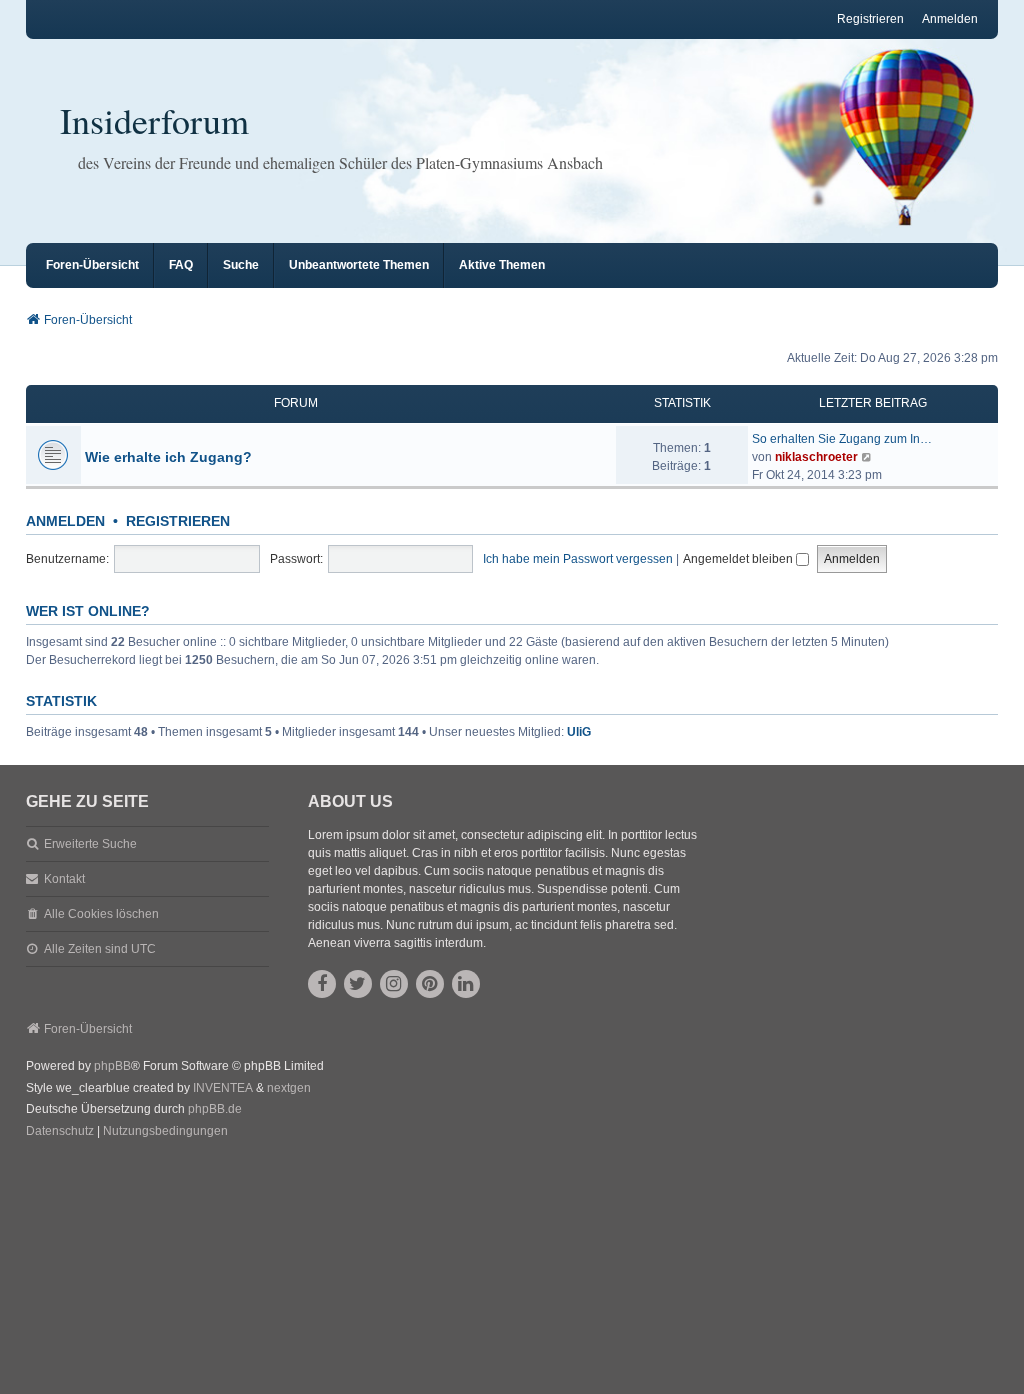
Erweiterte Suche (90, 844)
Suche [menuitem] (241, 265)
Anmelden (65, 521)
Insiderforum (154, 120)
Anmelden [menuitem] (950, 19)
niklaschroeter (816, 457)
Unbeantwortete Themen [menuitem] (359, 265)
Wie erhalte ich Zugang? (168, 457)
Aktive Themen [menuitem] (502, 265)
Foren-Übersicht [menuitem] (92, 265)
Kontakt (64, 879)
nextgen (289, 1088)
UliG (579, 732)
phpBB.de (215, 1109)
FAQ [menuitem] (181, 265)
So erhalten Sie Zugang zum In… (842, 439)
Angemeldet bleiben (739, 559)
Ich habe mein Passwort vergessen (578, 559)
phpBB (112, 1066)
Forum (296, 403)
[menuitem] (60, 1132)
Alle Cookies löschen (101, 914)
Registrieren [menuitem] (870, 19)
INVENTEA (223, 1088)
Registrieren (178, 521)
